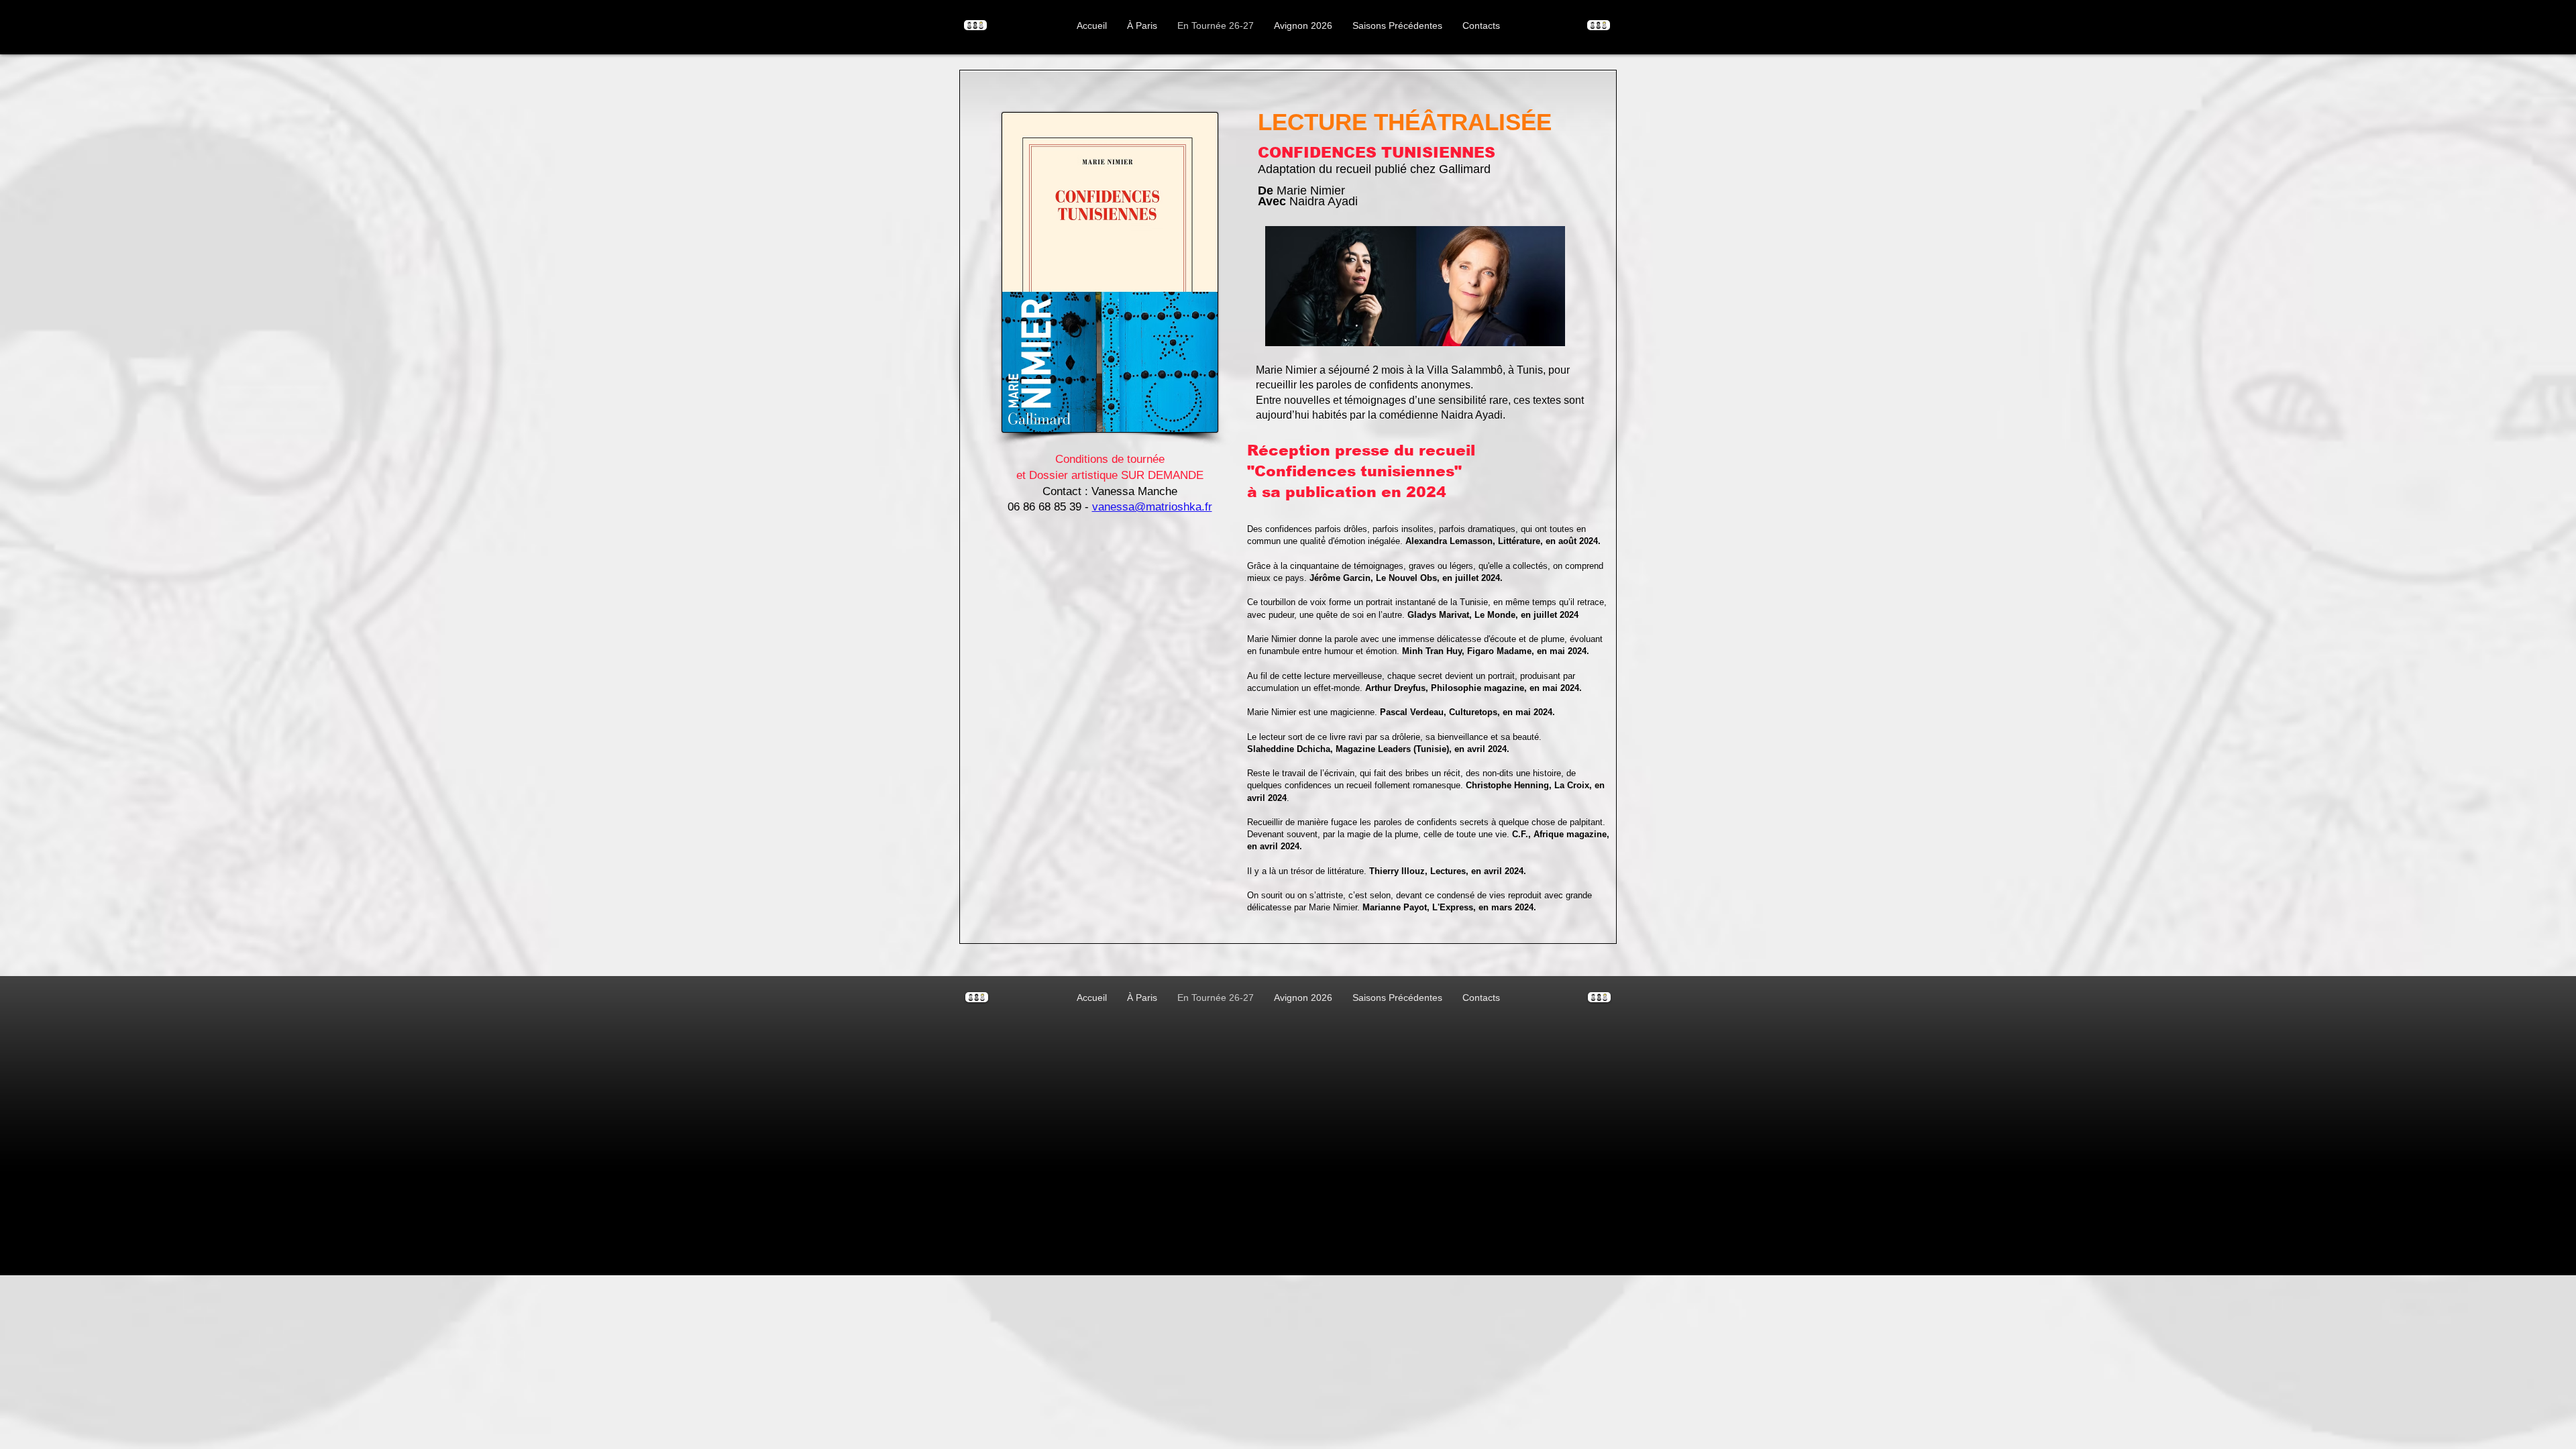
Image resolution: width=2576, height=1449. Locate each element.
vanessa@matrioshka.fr (1152, 507)
